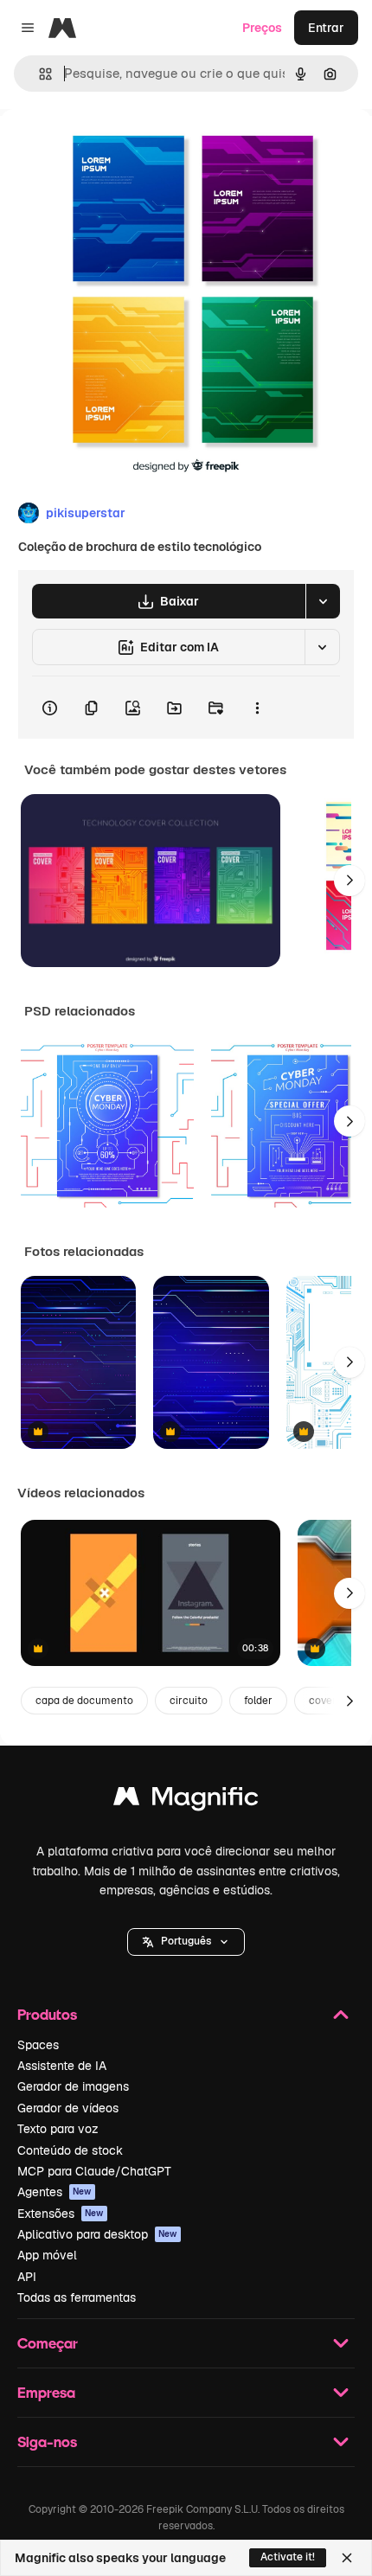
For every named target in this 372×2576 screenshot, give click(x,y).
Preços (262, 28)
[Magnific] (186, 1801)
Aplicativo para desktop (97, 2234)
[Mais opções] (257, 708)
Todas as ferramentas (77, 2297)
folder (258, 1701)
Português (186, 1941)
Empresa (46, 2392)
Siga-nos (47, 2441)
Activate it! (288, 2557)
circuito (189, 1701)
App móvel (47, 2255)
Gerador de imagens (73, 2086)
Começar (48, 2343)
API (27, 2277)
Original (111, 148)
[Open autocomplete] (38, 74)
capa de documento (84, 1701)
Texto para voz (58, 2129)
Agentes (55, 2192)
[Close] (347, 2558)
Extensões (61, 2214)
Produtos (47, 2014)
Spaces (38, 2045)
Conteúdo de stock (70, 2150)
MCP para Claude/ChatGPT (94, 2171)
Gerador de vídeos (68, 2108)
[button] (186, 1942)
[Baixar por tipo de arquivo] (323, 601)
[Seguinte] (350, 881)
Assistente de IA (62, 2066)
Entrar (326, 28)
